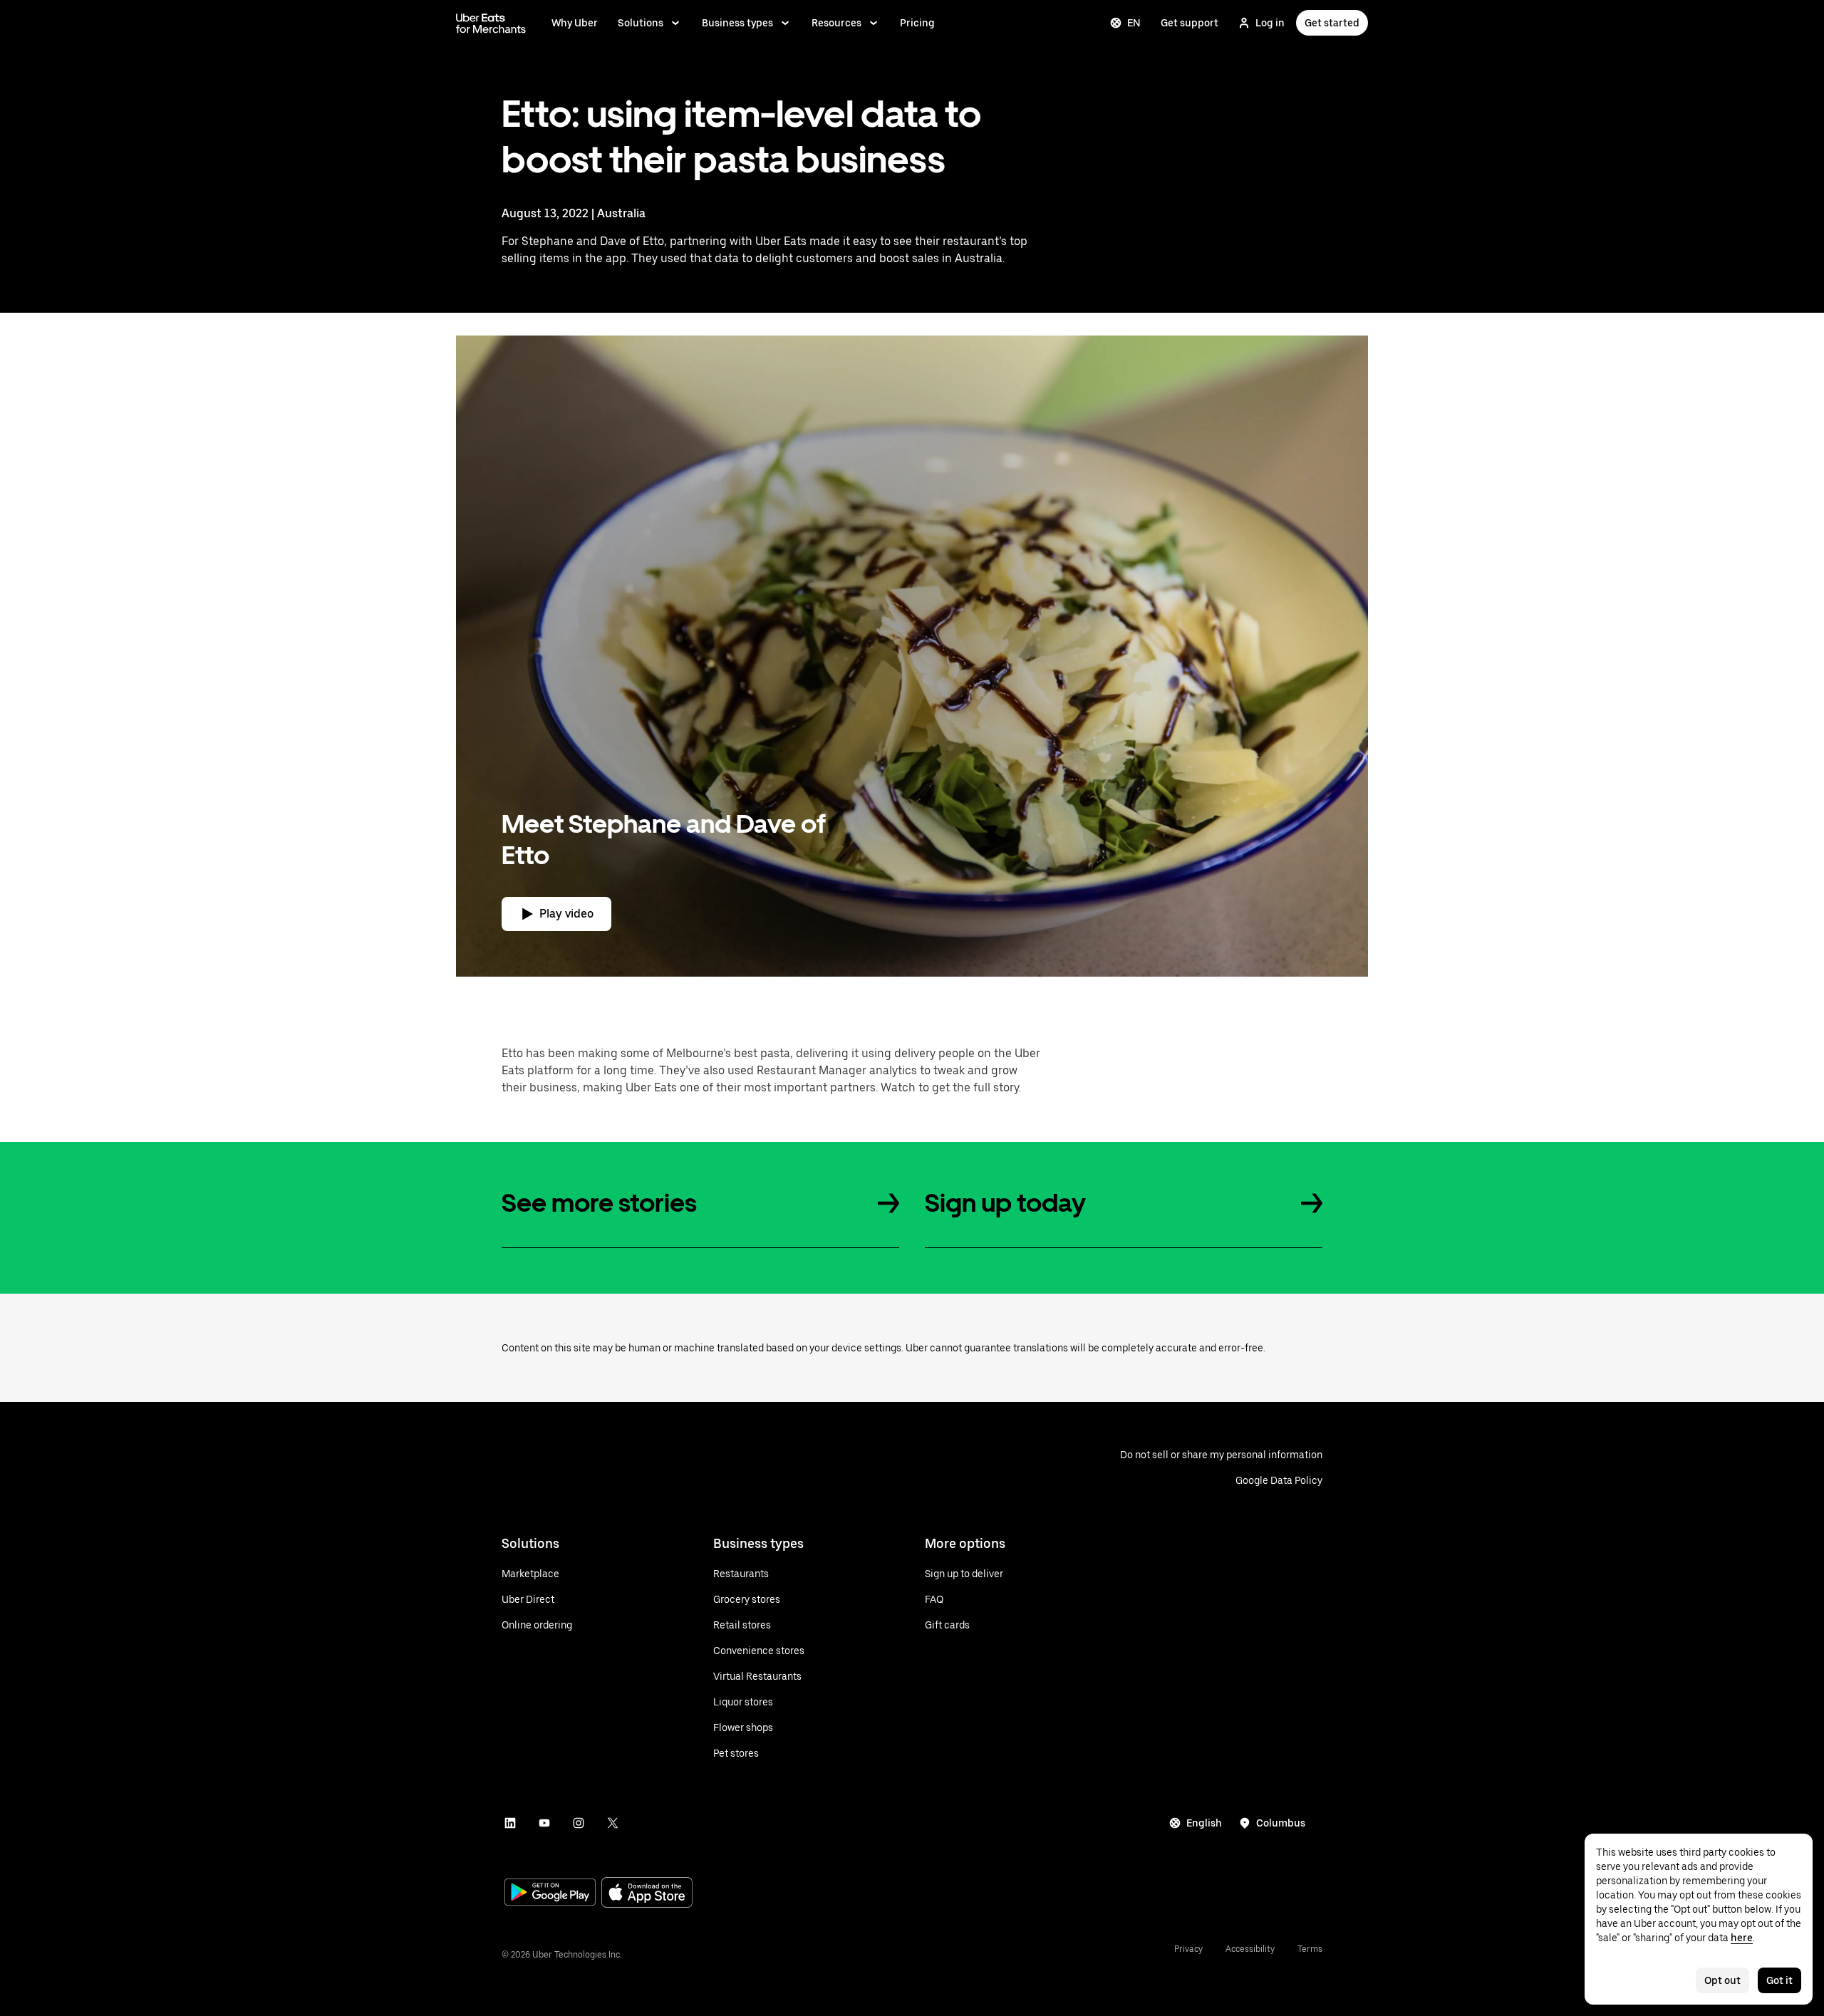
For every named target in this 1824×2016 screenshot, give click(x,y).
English (1204, 1823)
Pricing (917, 23)
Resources (836, 23)
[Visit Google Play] (550, 1893)
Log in (1270, 23)
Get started (1332, 23)
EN (1134, 23)
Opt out (1722, 1980)
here (1742, 1938)
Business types (737, 23)
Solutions (641, 23)
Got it (1779, 1980)
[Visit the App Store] (647, 1894)
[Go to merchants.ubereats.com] (491, 23)
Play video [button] (566, 914)
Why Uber (575, 23)
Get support (1190, 23)
